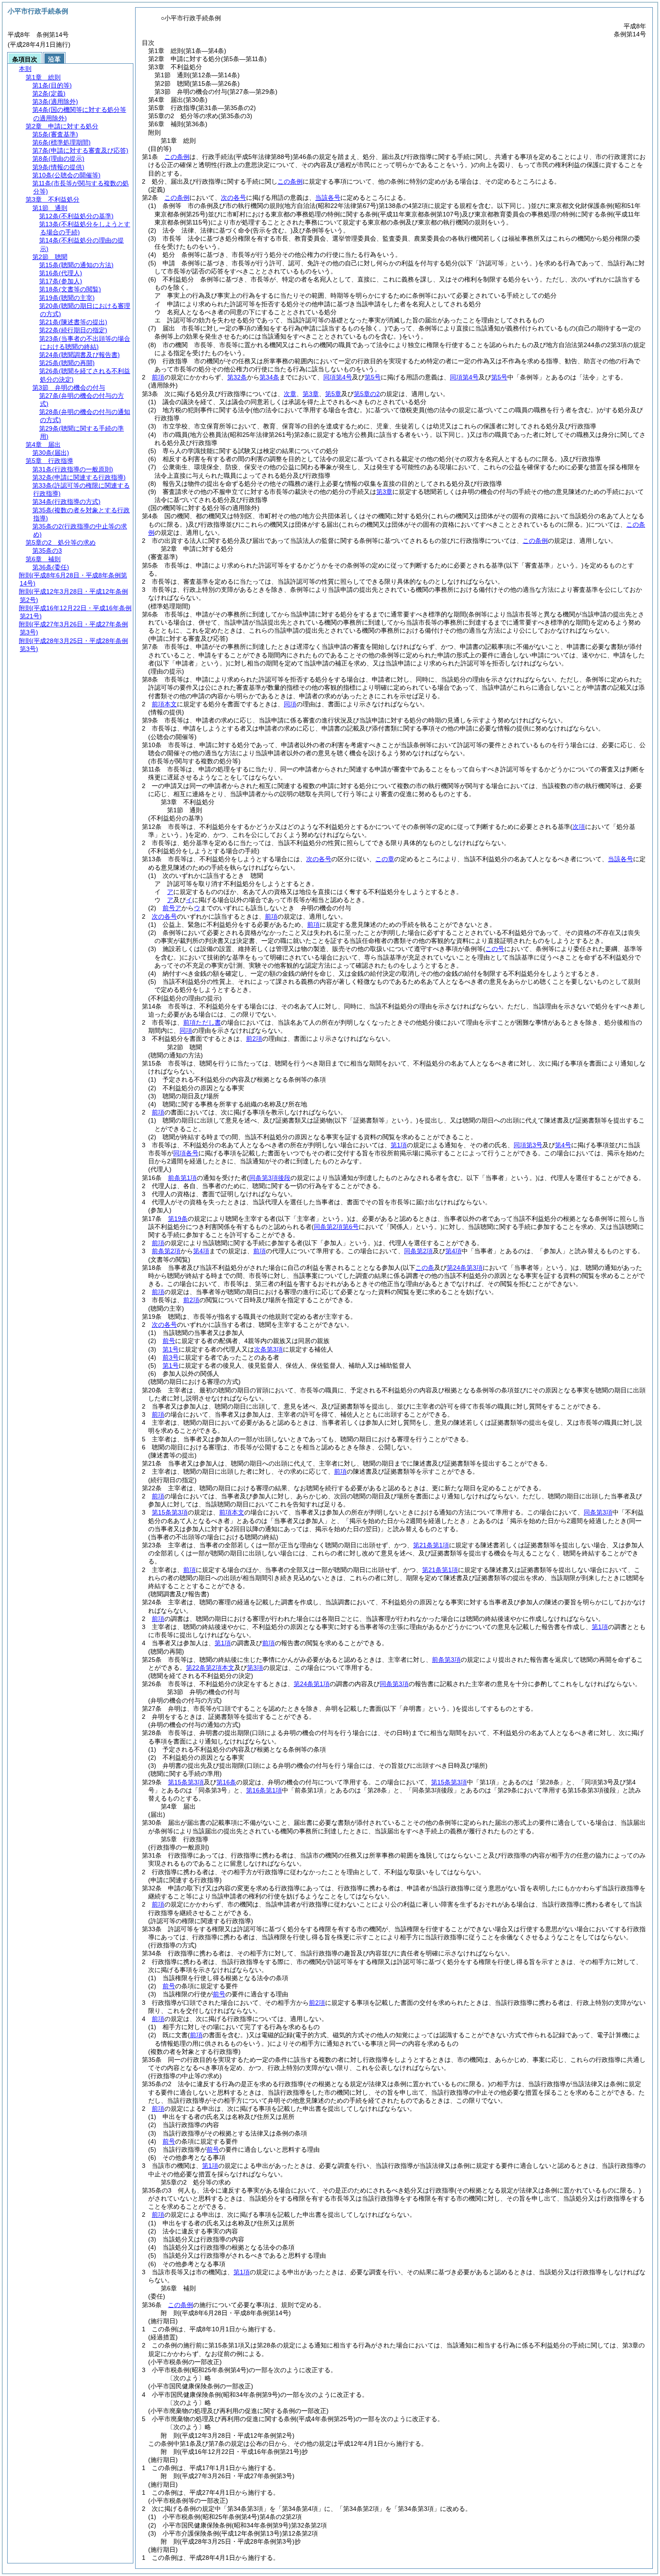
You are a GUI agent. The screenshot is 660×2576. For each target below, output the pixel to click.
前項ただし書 (202, 1022)
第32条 (237, 377)
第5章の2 (367, 394)
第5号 (373, 377)
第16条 (226, 1782)
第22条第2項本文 (210, 1668)
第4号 (563, 1145)
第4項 (201, 1251)
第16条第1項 (264, 1790)
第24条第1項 (312, 1684)
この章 (385, 859)
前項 (158, 377)
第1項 (399, 1145)
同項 (290, 704)
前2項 (254, 1039)
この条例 (177, 157)
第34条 (269, 377)
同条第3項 (598, 1512)
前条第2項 (166, 1251)
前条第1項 (182, 1178)
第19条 (178, 1219)
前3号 (171, 1357)
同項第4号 (338, 377)
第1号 (171, 1349)
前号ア (172, 908)
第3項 (255, 1668)
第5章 (333, 394)
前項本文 (164, 704)
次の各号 (233, 198)
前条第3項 (446, 1660)
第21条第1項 (431, 1545)
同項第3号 (528, 1145)
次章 (290, 394)
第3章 (311, 394)
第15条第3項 (170, 1512)
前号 (169, 1341)
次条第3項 (268, 1349)
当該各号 (328, 198)
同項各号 (186, 1153)
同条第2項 (418, 1251)
